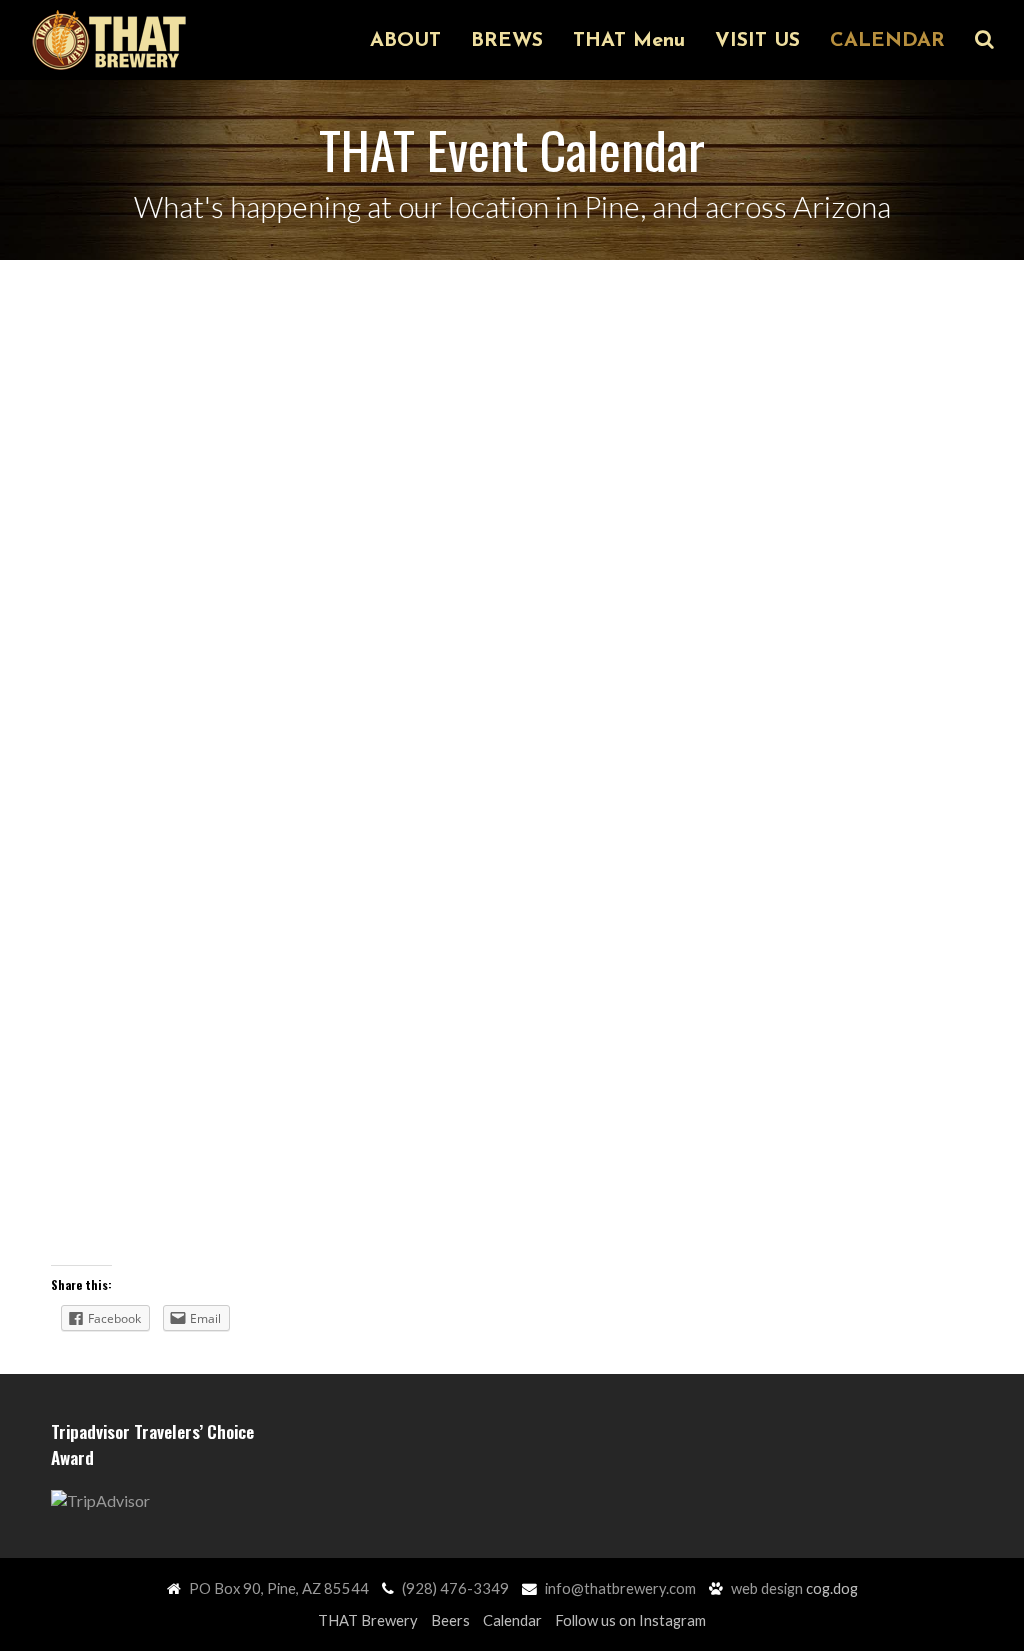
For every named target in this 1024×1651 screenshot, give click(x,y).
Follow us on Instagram (630, 1620)
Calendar (512, 1620)
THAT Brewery (368, 1620)
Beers (450, 1620)
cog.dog (832, 1588)
